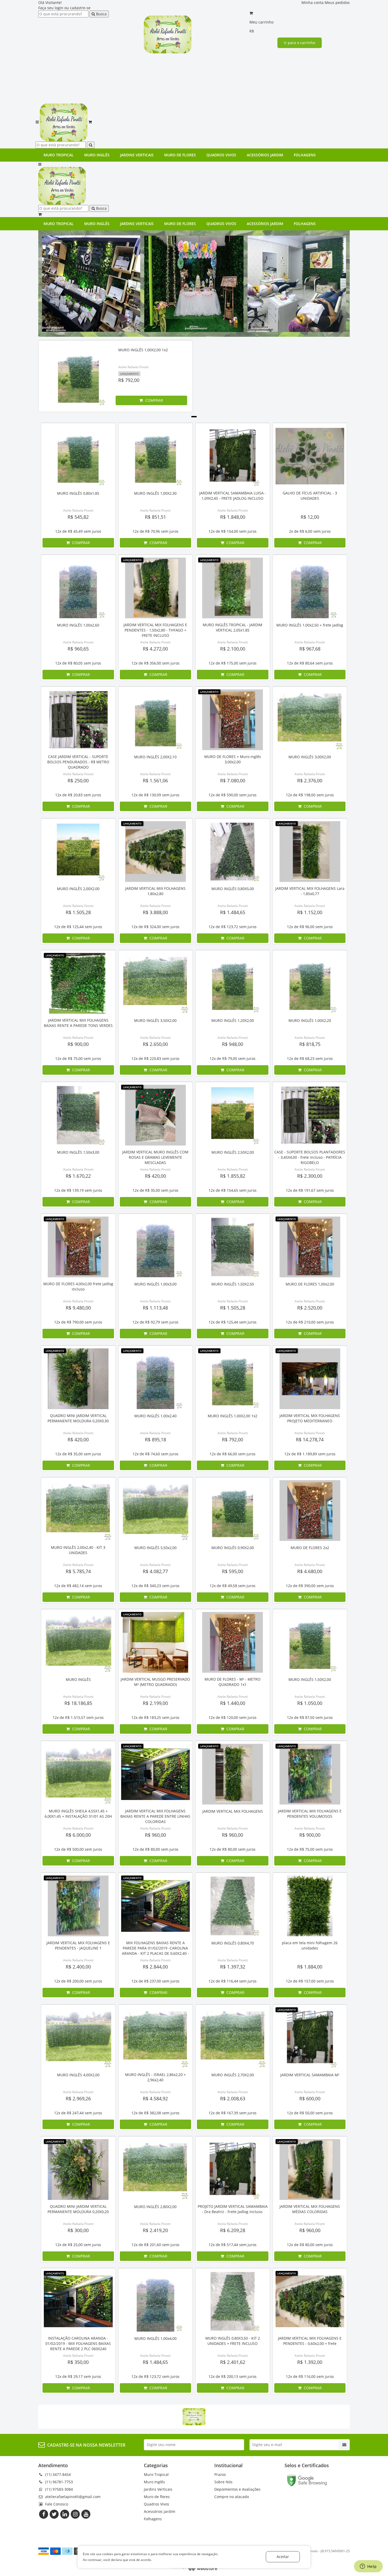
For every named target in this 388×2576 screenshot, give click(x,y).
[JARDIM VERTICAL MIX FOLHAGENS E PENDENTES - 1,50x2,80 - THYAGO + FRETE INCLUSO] (156, 588)
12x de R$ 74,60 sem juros (155, 1454)
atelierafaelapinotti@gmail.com (73, 2497)
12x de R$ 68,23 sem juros (310, 1058)
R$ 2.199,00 (155, 1703)
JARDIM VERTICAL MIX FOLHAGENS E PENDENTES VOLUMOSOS (310, 1814)
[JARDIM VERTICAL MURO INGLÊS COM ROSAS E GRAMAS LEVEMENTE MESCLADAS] (156, 1115)
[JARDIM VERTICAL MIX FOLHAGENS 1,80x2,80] (156, 852)
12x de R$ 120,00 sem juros (233, 1717)
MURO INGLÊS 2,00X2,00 (78, 889)
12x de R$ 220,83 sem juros (155, 1058)
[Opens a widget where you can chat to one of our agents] (368, 2567)
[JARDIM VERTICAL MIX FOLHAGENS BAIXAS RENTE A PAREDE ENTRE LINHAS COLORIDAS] (156, 1774)
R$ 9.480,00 (78, 1308)
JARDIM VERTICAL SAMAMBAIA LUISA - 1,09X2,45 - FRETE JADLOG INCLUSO (233, 496)
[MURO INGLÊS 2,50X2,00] (233, 1115)
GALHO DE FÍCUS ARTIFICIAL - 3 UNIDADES (310, 496)
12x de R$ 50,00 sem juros (310, 2113)
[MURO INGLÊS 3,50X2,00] (156, 983)
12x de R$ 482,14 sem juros (78, 1586)
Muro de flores (180, 155)
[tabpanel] (115, 377)
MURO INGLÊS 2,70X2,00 (233, 2075)
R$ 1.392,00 (310, 2362)
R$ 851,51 (155, 517)
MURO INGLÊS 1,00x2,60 (78, 625)
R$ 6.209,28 (233, 2230)
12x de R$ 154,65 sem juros (233, 1190)
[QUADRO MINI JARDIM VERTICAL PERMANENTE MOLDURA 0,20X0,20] (78, 2170)
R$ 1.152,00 (310, 912)
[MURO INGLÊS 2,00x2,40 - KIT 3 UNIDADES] (78, 1511)
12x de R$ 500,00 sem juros (78, 1849)
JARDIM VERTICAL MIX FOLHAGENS (233, 1811)
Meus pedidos (337, 3)
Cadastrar (344, 2445)
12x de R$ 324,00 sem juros (155, 927)
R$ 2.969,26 (78, 2098)
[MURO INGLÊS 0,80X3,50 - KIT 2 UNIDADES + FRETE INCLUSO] (233, 2301)
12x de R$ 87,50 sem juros (310, 1717)
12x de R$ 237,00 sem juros (155, 1981)
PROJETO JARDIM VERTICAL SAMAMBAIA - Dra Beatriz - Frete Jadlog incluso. (233, 2209)
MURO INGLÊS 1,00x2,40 (155, 1416)
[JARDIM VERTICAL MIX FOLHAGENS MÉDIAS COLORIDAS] (310, 2170)
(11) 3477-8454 (58, 2474)
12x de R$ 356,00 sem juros (155, 663)
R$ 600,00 (310, 2098)
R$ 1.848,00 (233, 517)
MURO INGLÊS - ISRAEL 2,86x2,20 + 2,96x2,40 (155, 2077)
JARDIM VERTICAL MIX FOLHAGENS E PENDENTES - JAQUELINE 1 (78, 1945)
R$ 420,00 (155, 1176)
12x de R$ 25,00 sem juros (78, 2245)
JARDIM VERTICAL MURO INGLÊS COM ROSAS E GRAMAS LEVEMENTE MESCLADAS (155, 1157)
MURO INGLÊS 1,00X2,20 (310, 1020)
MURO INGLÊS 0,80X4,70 (233, 1943)
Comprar (154, 400)
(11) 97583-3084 (59, 2489)
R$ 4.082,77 (155, 1571)
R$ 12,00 (310, 517)
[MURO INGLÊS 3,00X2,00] (310, 720)
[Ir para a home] (168, 34)
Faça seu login (51, 8)
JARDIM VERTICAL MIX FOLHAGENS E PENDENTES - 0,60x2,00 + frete (310, 2341)
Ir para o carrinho (300, 43)
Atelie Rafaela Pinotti (133, 367)
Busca (101, 14)
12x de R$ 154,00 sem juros (233, 531)
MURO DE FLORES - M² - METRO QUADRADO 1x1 (233, 1682)
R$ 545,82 (78, 517)
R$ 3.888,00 (155, 912)
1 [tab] (194, 417)
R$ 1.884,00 (310, 1967)
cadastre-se (80, 8)
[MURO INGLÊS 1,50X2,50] (233, 1247)
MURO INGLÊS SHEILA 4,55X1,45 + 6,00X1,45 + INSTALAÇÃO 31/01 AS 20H (78, 1814)
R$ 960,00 (155, 1835)
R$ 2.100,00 (233, 649)
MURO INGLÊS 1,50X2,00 (310, 1679)
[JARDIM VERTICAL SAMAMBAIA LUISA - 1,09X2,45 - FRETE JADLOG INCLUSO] (233, 456)
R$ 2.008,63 (233, 2098)
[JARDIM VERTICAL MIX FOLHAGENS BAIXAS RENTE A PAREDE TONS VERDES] (78, 983)
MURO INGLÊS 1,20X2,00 (233, 1020)
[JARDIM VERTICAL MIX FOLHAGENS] (233, 1774)
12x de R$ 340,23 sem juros (155, 1586)
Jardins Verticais (137, 155)
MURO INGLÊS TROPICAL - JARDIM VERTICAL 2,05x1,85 (233, 627)
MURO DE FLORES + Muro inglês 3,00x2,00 (233, 759)
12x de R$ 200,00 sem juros (78, 1981)
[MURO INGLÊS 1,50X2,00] (310, 1642)
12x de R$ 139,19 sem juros (78, 1190)
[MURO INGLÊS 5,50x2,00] (156, 1511)
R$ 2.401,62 (233, 2362)
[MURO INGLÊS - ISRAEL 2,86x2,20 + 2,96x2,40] (156, 2038)
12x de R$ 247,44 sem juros (78, 2113)
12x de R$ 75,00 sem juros (78, 1058)
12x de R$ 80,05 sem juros (78, 663)
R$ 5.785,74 (78, 1571)
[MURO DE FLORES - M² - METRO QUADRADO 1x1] (233, 1642)
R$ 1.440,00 (233, 1703)
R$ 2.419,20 (155, 2230)
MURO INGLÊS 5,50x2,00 (155, 1548)
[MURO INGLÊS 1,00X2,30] (156, 456)
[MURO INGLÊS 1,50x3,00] (78, 1115)
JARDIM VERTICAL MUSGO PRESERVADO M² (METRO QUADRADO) (155, 1682)
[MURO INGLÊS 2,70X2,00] (233, 2038)
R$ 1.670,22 (78, 1176)
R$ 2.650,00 (155, 1044)
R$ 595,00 (233, 1571)
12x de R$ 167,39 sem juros (233, 2113)
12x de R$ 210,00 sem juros (310, 1322)
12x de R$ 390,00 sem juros (310, 1586)
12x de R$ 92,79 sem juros (155, 1322)
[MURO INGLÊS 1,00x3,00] (156, 1247)
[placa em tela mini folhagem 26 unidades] (310, 1906)
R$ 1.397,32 (233, 1967)
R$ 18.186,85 (78, 1703)
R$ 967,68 (310, 649)
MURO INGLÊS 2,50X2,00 (233, 1152)
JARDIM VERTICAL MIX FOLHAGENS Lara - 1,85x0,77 (310, 891)
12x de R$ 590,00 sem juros (233, 795)
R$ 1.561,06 (155, 780)
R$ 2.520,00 (310, 1308)
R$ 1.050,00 (310, 1703)
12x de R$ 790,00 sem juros (78, 1322)
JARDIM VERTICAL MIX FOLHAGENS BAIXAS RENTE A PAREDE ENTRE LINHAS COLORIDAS (155, 1816)
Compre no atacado (232, 2497)
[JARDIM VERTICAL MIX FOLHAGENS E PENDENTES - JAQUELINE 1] (78, 1906)
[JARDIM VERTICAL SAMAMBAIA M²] (310, 2038)
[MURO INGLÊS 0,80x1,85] (78, 456)
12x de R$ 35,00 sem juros (155, 1190)
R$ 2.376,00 (310, 780)
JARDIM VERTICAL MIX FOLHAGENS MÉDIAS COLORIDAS (310, 2209)
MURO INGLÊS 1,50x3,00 (78, 1152)
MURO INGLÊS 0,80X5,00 (233, 889)
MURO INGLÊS (78, 1679)
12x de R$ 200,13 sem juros (233, 2376)
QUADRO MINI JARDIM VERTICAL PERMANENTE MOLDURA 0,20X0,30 (78, 1418)
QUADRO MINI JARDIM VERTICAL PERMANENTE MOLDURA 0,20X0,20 (78, 2209)
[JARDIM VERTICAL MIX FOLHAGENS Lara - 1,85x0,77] (310, 852)
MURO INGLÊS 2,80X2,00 (155, 2207)
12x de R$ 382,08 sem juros (155, 2113)
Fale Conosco (57, 2504)
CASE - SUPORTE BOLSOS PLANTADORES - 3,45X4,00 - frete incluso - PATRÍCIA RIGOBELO (310, 1157)
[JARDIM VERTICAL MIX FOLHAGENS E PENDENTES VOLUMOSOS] (310, 1774)
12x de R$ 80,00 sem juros (155, 1849)
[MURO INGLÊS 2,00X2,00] (78, 852)
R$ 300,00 (78, 2230)
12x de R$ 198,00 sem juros (310, 795)
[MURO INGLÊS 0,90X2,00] (233, 1511)
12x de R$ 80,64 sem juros (310, 663)
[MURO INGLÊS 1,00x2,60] (78, 588)
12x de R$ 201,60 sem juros (155, 2245)
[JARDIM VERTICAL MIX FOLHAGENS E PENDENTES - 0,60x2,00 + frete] (310, 2301)
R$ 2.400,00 (78, 1967)
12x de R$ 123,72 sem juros (233, 927)
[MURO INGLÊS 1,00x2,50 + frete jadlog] (310, 588)
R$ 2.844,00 (155, 1967)
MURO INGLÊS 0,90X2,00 (233, 1548)
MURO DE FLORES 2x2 (310, 1548)
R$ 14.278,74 (310, 1439)
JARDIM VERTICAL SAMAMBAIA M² (310, 2075)
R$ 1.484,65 (233, 912)
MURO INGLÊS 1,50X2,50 (233, 1284)
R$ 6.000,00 (78, 1835)
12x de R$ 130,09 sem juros (155, 795)
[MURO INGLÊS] (78, 1642)
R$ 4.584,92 (155, 2098)
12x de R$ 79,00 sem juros (233, 1058)
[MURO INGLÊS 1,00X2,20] (310, 983)
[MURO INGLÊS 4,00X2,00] (78, 2038)
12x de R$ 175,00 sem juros (233, 663)
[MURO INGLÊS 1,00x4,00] (156, 2301)
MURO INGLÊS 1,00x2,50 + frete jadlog (310, 625)
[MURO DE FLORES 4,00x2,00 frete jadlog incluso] (78, 1247)
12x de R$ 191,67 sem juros (310, 1190)
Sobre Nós (223, 2482)
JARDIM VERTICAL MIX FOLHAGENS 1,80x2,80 (155, 891)
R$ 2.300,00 (310, 1176)
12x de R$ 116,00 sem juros (310, 2376)
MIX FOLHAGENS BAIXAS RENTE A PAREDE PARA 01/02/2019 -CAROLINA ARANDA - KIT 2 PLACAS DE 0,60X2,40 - (155, 1948)
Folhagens (305, 155)
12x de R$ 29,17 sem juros (78, 2376)
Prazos (220, 2474)
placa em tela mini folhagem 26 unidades (310, 1945)
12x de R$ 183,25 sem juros (155, 1717)
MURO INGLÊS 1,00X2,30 (155, 493)
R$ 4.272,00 (155, 649)
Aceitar (283, 2557)
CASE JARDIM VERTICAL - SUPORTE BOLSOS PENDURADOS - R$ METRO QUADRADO (78, 762)
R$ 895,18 (155, 1439)
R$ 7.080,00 (233, 780)
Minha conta (313, 3)
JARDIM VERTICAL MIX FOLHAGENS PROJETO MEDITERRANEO (310, 1418)
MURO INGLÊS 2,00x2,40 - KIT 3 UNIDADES (78, 1550)
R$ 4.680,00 (310, 1571)
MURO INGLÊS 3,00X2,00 (310, 757)
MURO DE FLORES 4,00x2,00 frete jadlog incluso (78, 1286)
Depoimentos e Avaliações (237, 2489)
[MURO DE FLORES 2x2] (310, 1511)
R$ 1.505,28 (78, 912)
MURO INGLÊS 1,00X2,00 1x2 (143, 350)
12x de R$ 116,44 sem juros (233, 1981)
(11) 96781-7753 (59, 2482)
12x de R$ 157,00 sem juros (310, 1981)
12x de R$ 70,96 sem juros (155, 531)
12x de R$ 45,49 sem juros (78, 531)
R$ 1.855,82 (233, 1176)
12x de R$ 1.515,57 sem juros (78, 1717)
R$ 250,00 (78, 780)
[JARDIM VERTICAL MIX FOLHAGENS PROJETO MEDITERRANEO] (310, 1379)
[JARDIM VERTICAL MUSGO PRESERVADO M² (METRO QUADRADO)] (156, 1642)
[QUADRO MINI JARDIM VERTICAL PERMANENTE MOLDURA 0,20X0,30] (78, 1379)
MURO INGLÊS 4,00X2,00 (78, 2075)
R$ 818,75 (310, 1044)
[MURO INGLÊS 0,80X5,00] (233, 852)
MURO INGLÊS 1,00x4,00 (155, 2338)
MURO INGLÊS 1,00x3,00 (155, 1284)
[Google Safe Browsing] (307, 2480)
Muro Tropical (59, 155)
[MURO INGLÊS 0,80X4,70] (233, 1906)
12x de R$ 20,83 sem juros (78, 795)
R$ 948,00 (233, 1044)
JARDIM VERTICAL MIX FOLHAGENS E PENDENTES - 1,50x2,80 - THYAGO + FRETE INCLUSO (155, 630)
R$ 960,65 (78, 649)
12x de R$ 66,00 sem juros (233, 1454)
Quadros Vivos (221, 155)
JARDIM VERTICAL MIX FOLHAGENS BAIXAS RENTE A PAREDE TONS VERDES (78, 1023)
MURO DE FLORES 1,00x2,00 (310, 1284)
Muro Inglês (97, 155)
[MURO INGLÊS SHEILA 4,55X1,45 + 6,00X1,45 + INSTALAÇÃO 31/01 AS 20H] (78, 1774)
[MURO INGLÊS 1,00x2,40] (156, 1379)
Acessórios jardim (265, 155)
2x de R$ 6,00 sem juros (310, 531)
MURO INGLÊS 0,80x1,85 (78, 493)
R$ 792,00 (129, 380)
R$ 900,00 (78, 1044)
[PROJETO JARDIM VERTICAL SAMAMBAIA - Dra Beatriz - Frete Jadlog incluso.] (233, 2170)
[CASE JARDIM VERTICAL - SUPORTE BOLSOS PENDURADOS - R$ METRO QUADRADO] (78, 720)
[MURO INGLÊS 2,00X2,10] (156, 720)
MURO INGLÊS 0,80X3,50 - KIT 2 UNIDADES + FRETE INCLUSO (233, 2341)
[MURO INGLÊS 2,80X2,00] (156, 2170)
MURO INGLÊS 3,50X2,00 (155, 1020)
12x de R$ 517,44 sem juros (233, 2245)
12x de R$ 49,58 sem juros (233, 1586)
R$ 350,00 (78, 2362)
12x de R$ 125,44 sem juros (78, 927)
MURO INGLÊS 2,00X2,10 (155, 757)
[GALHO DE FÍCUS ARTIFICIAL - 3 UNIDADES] (310, 456)
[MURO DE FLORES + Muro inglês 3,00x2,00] (233, 720)
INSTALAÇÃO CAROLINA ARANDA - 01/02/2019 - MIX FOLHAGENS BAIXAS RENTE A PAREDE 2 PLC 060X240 (78, 2343)
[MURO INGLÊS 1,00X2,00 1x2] (78, 376)
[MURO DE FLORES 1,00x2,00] (310, 1247)
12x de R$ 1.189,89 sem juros (310, 1454)
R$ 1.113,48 (155, 1308)
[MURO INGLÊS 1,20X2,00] (233, 983)
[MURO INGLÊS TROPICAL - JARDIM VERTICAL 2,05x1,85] (233, 588)
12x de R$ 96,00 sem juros (310, 927)
